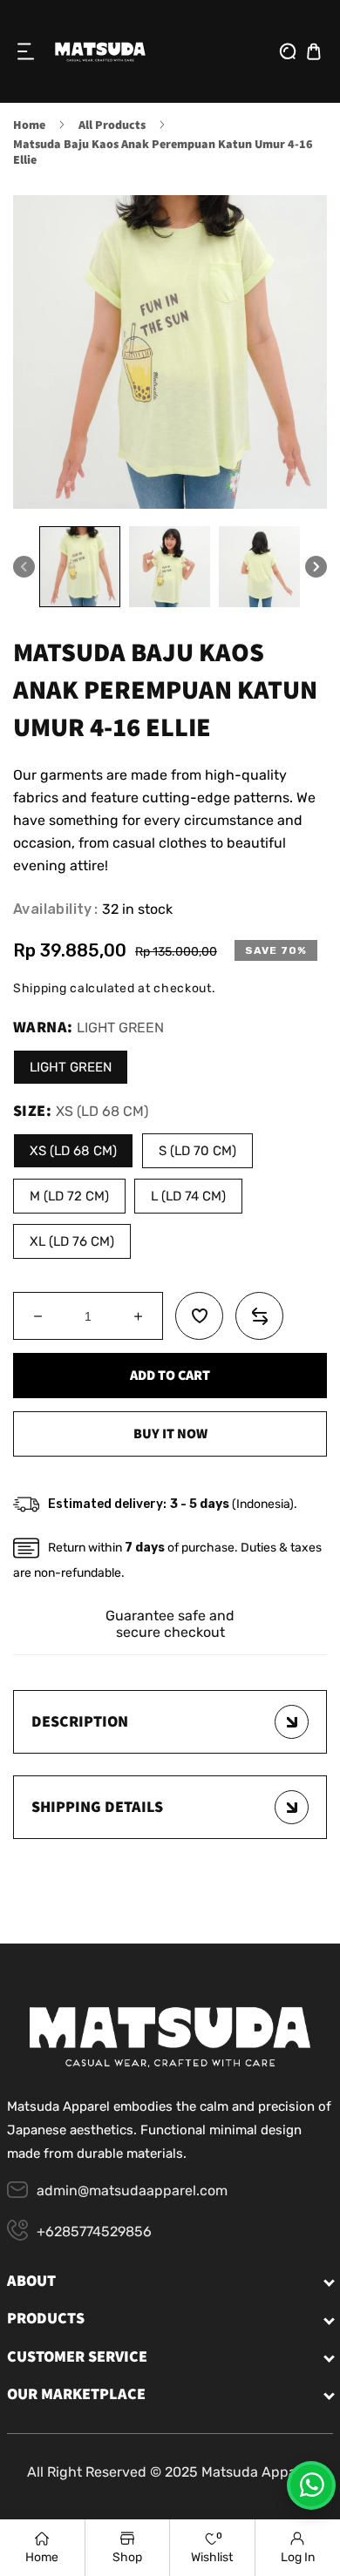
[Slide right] (316, 567)
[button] (26, 51)
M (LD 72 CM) (69, 1196)
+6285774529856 (94, 2231)
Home (29, 125)
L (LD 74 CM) (188, 1196)
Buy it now (170, 1434)
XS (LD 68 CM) (73, 1151)
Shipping (40, 989)
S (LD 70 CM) (197, 1151)
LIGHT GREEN (71, 1067)
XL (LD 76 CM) (72, 1241)
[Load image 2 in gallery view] (170, 567)
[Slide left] (24, 567)
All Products (112, 125)
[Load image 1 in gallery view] (80, 567)
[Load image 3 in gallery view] (259, 567)
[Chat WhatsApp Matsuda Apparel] (311, 2485)
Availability (53, 909)
